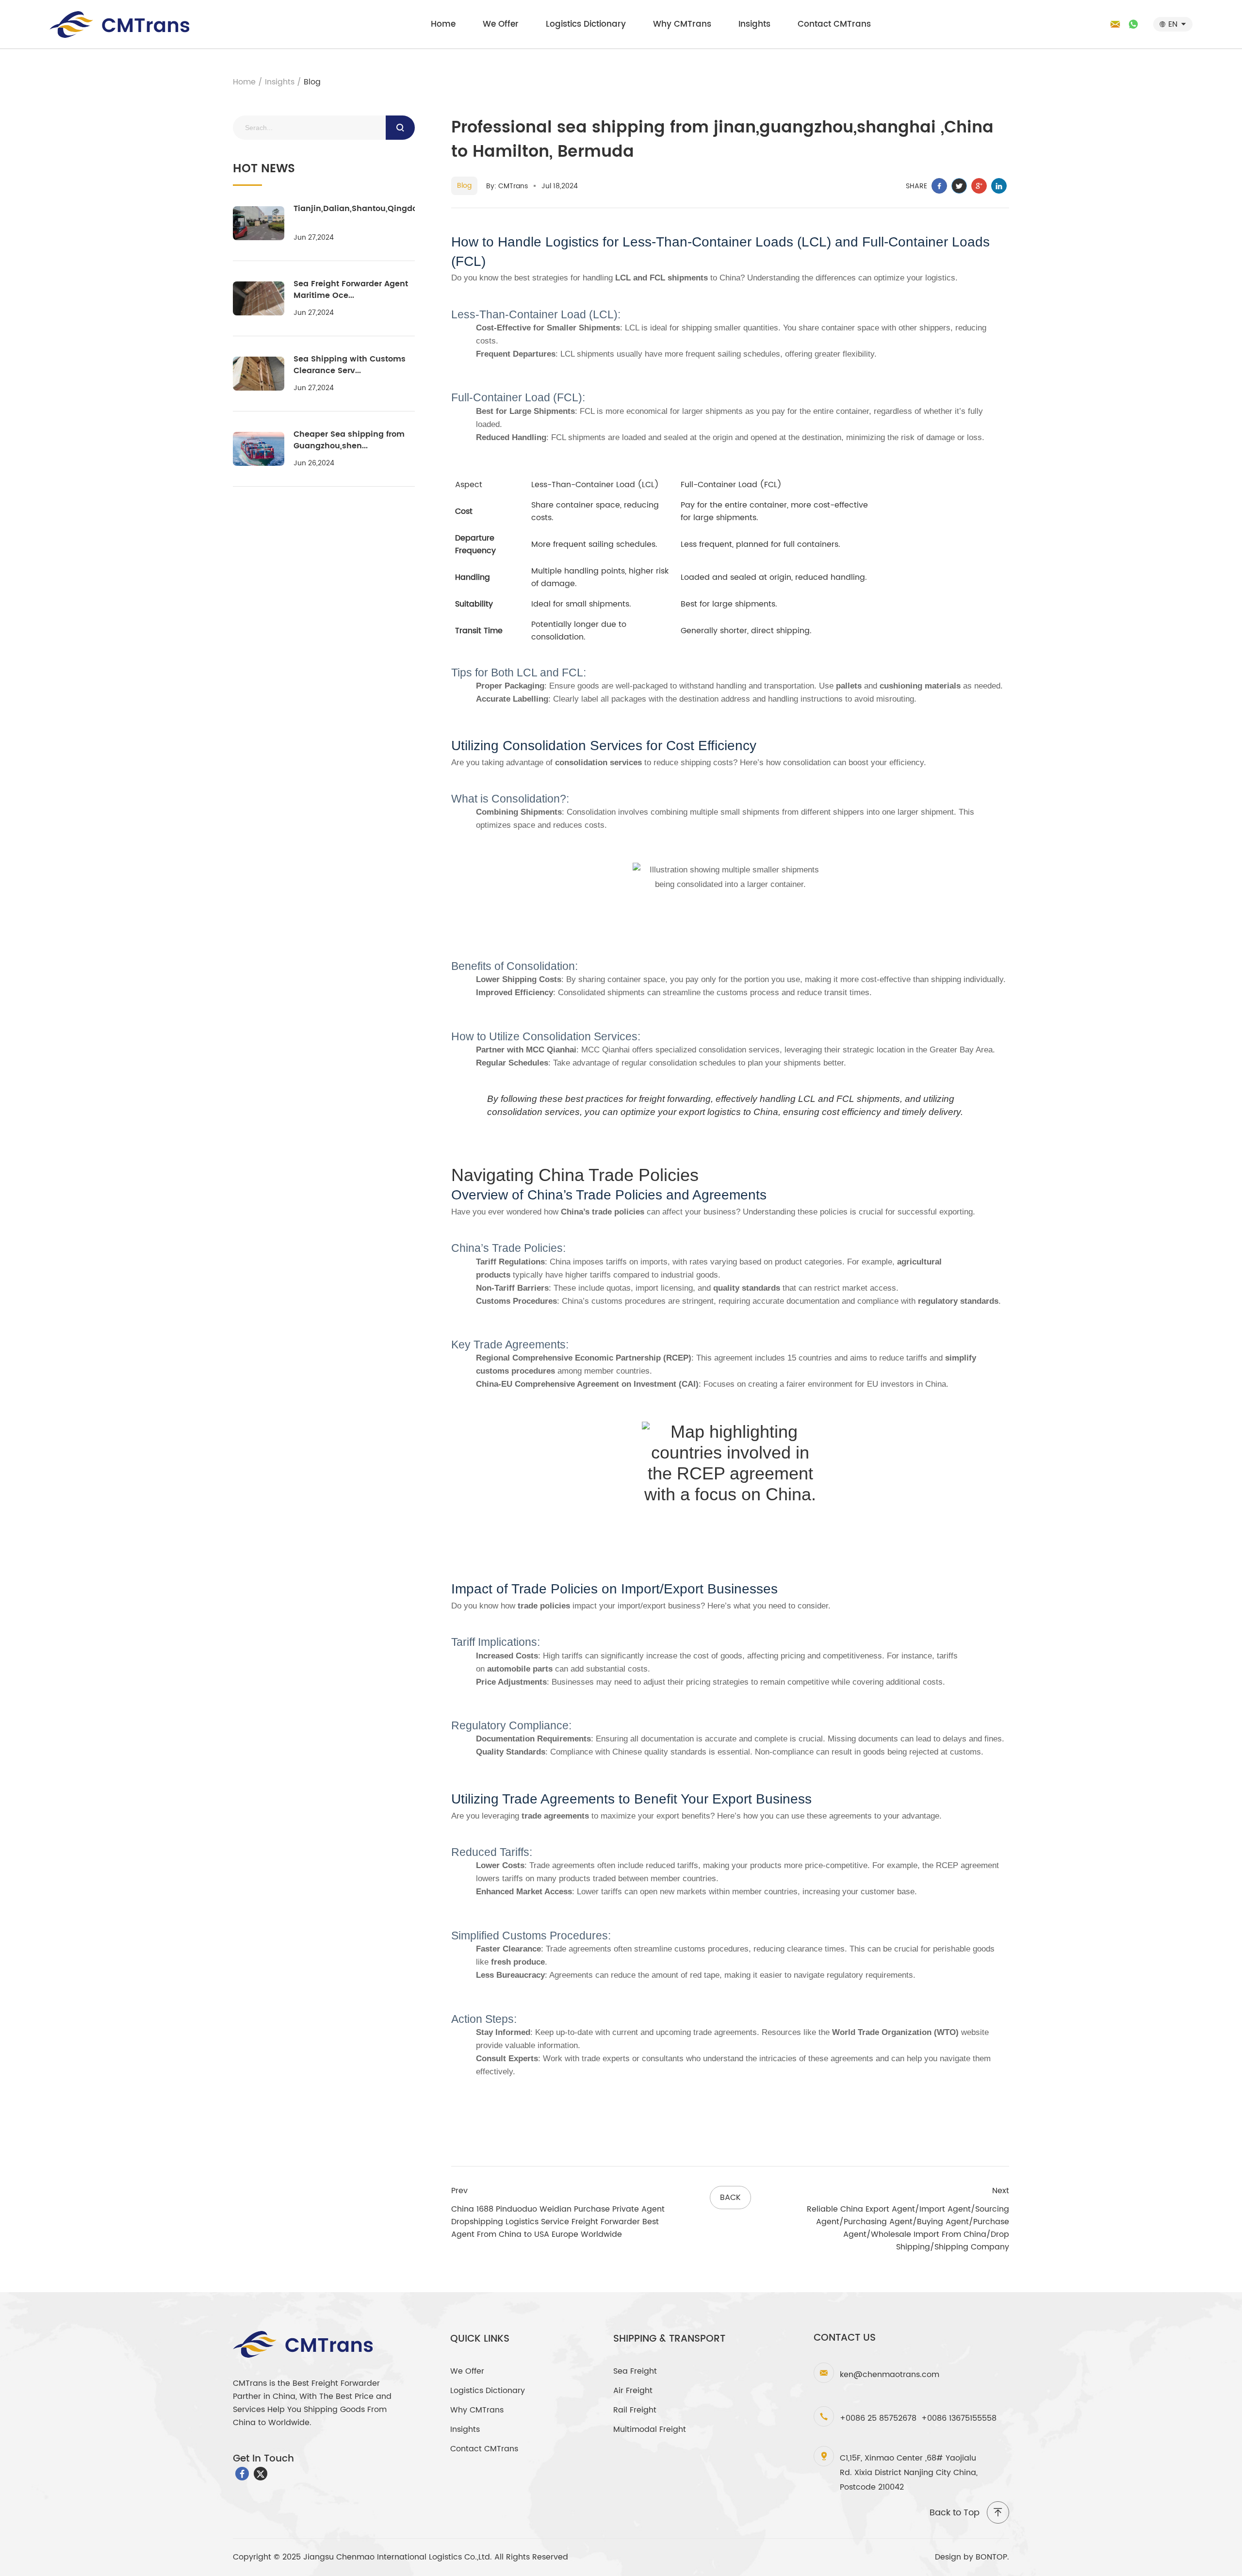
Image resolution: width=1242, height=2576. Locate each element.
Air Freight (633, 2391)
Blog (312, 82)
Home (443, 24)
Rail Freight (635, 2410)
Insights (754, 24)
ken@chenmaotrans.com (890, 2375)
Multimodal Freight (650, 2429)
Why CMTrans (682, 24)
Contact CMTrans (834, 24)
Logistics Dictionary (586, 24)
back (730, 2198)
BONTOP (991, 2557)
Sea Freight (635, 2371)
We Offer (501, 24)
